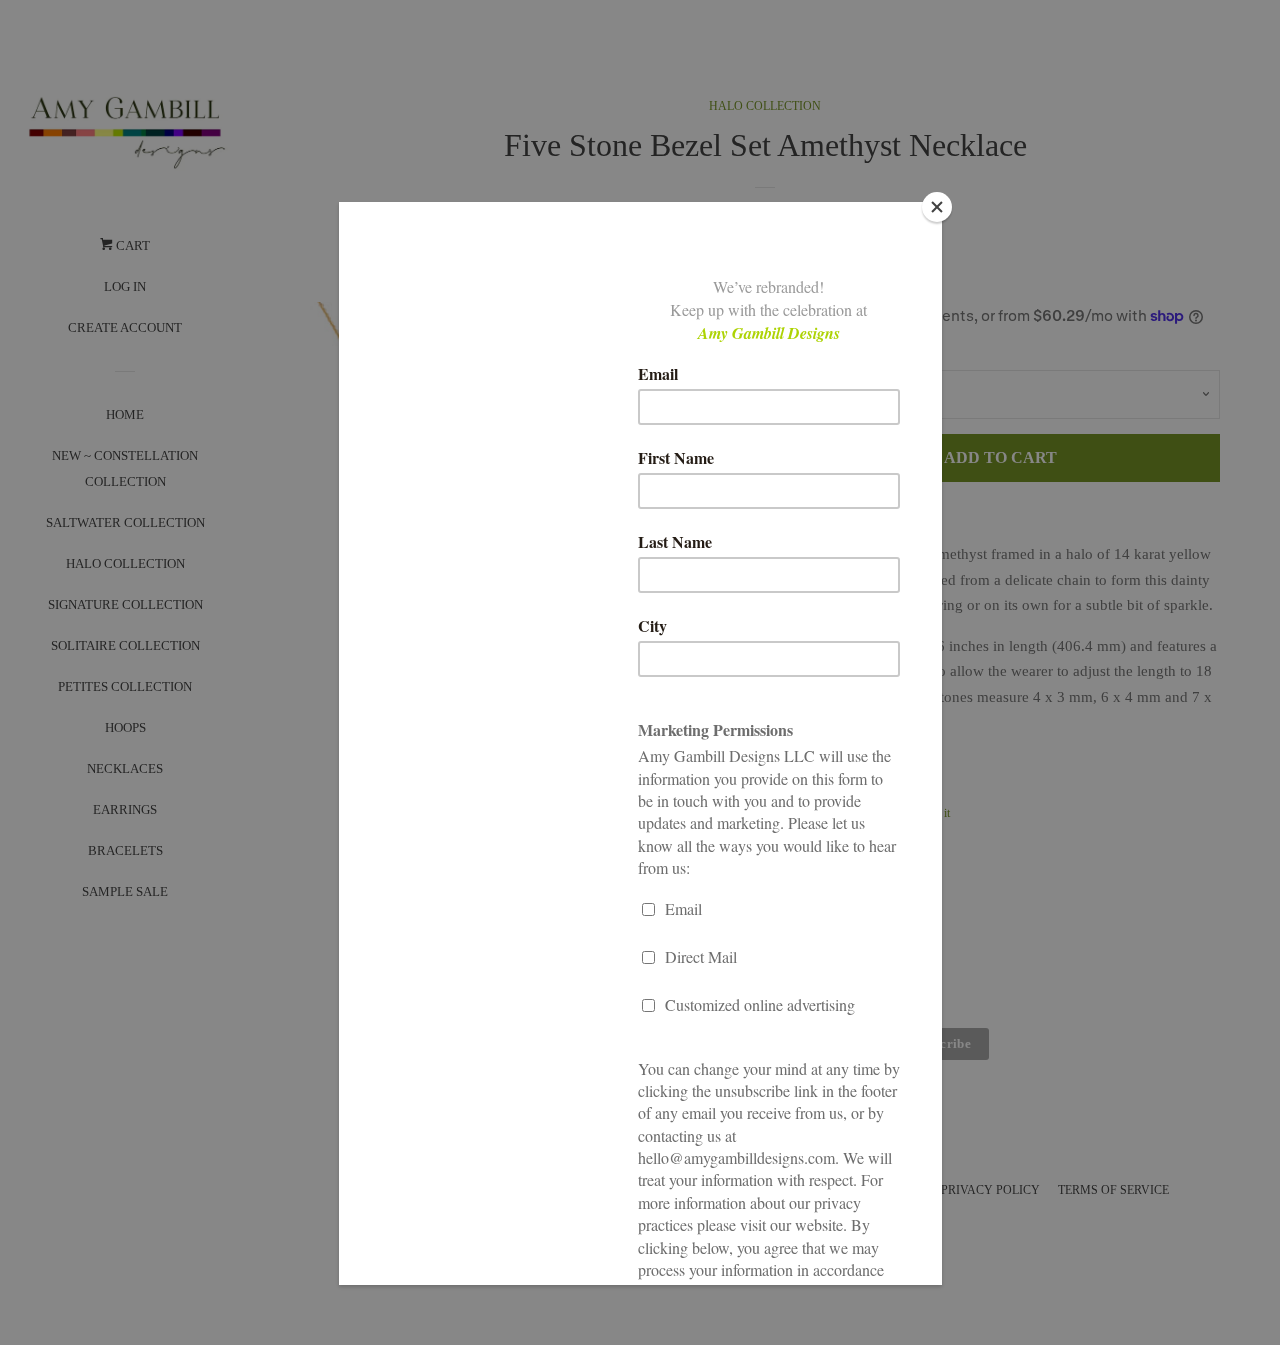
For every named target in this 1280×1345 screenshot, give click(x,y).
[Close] (937, 207)
